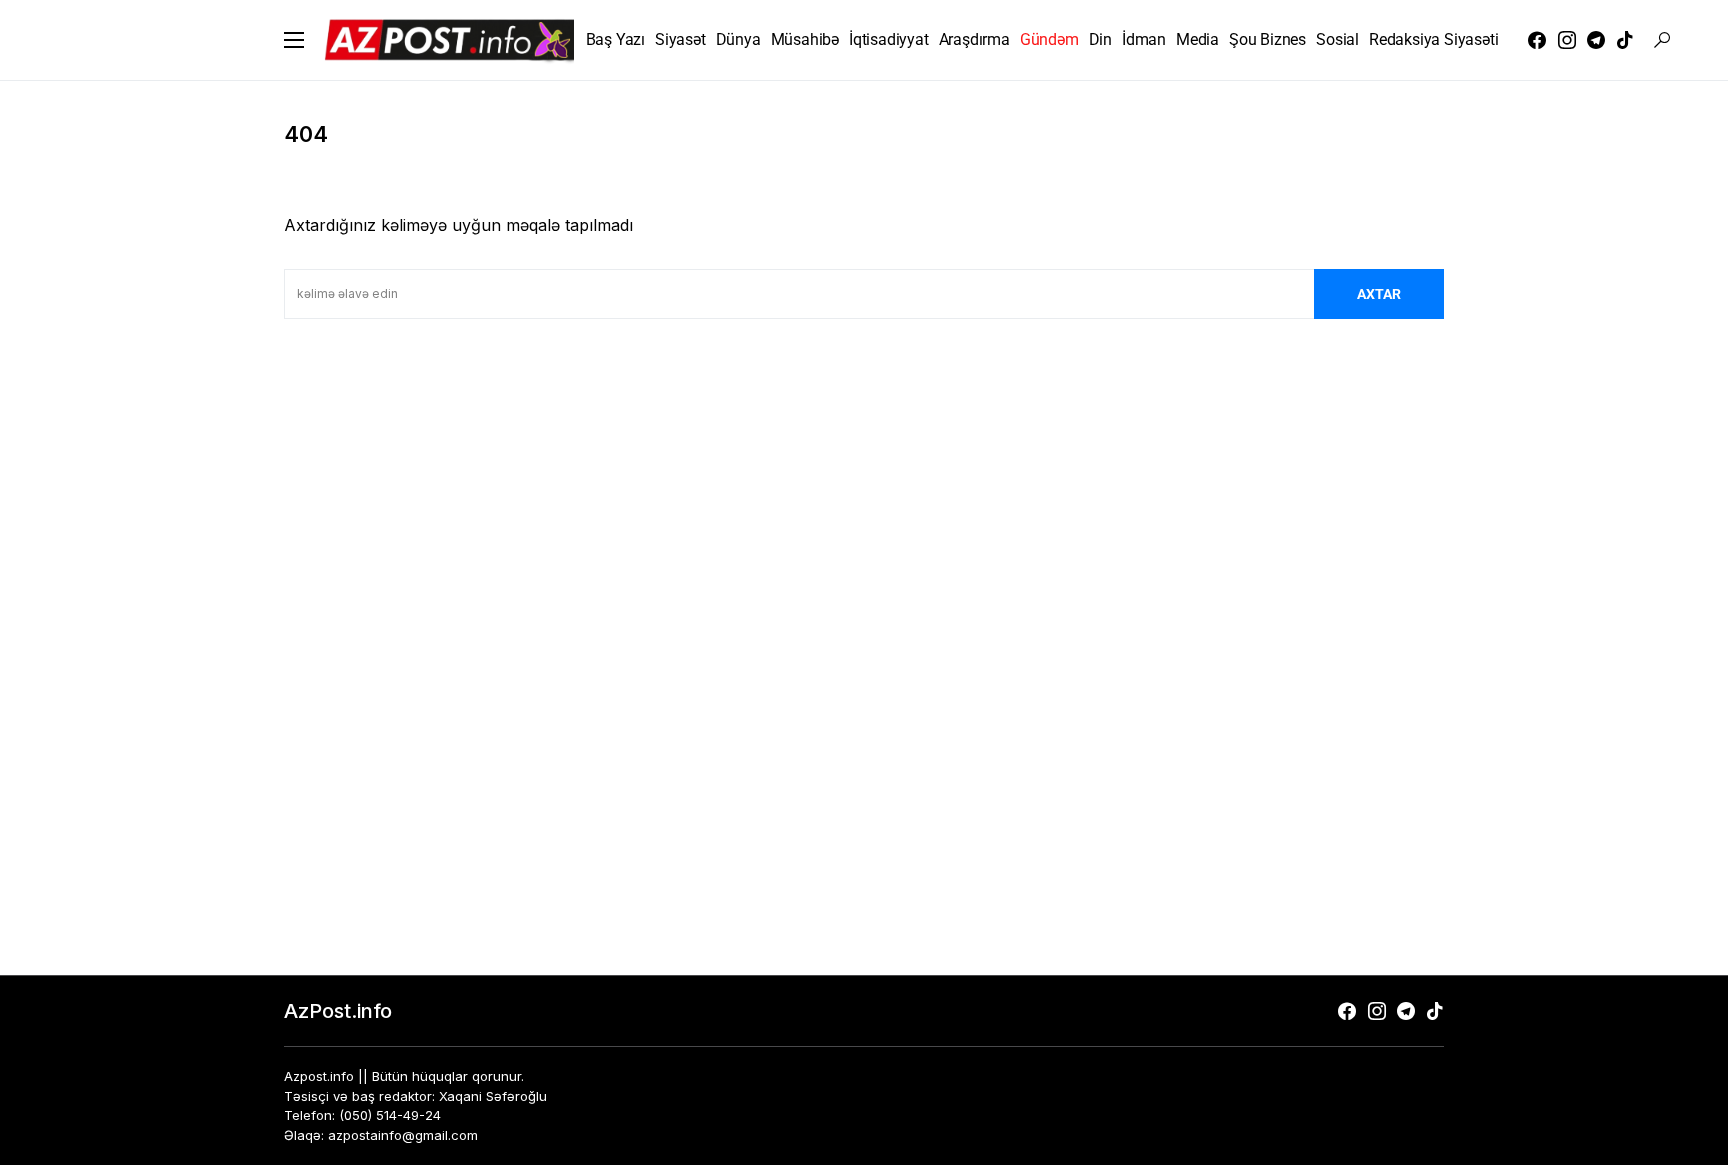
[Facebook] (1537, 40)
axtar (1379, 294)
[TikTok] (1625, 40)
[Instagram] (1567, 40)
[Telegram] (1596, 40)
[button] (294, 40)
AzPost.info (338, 1011)
